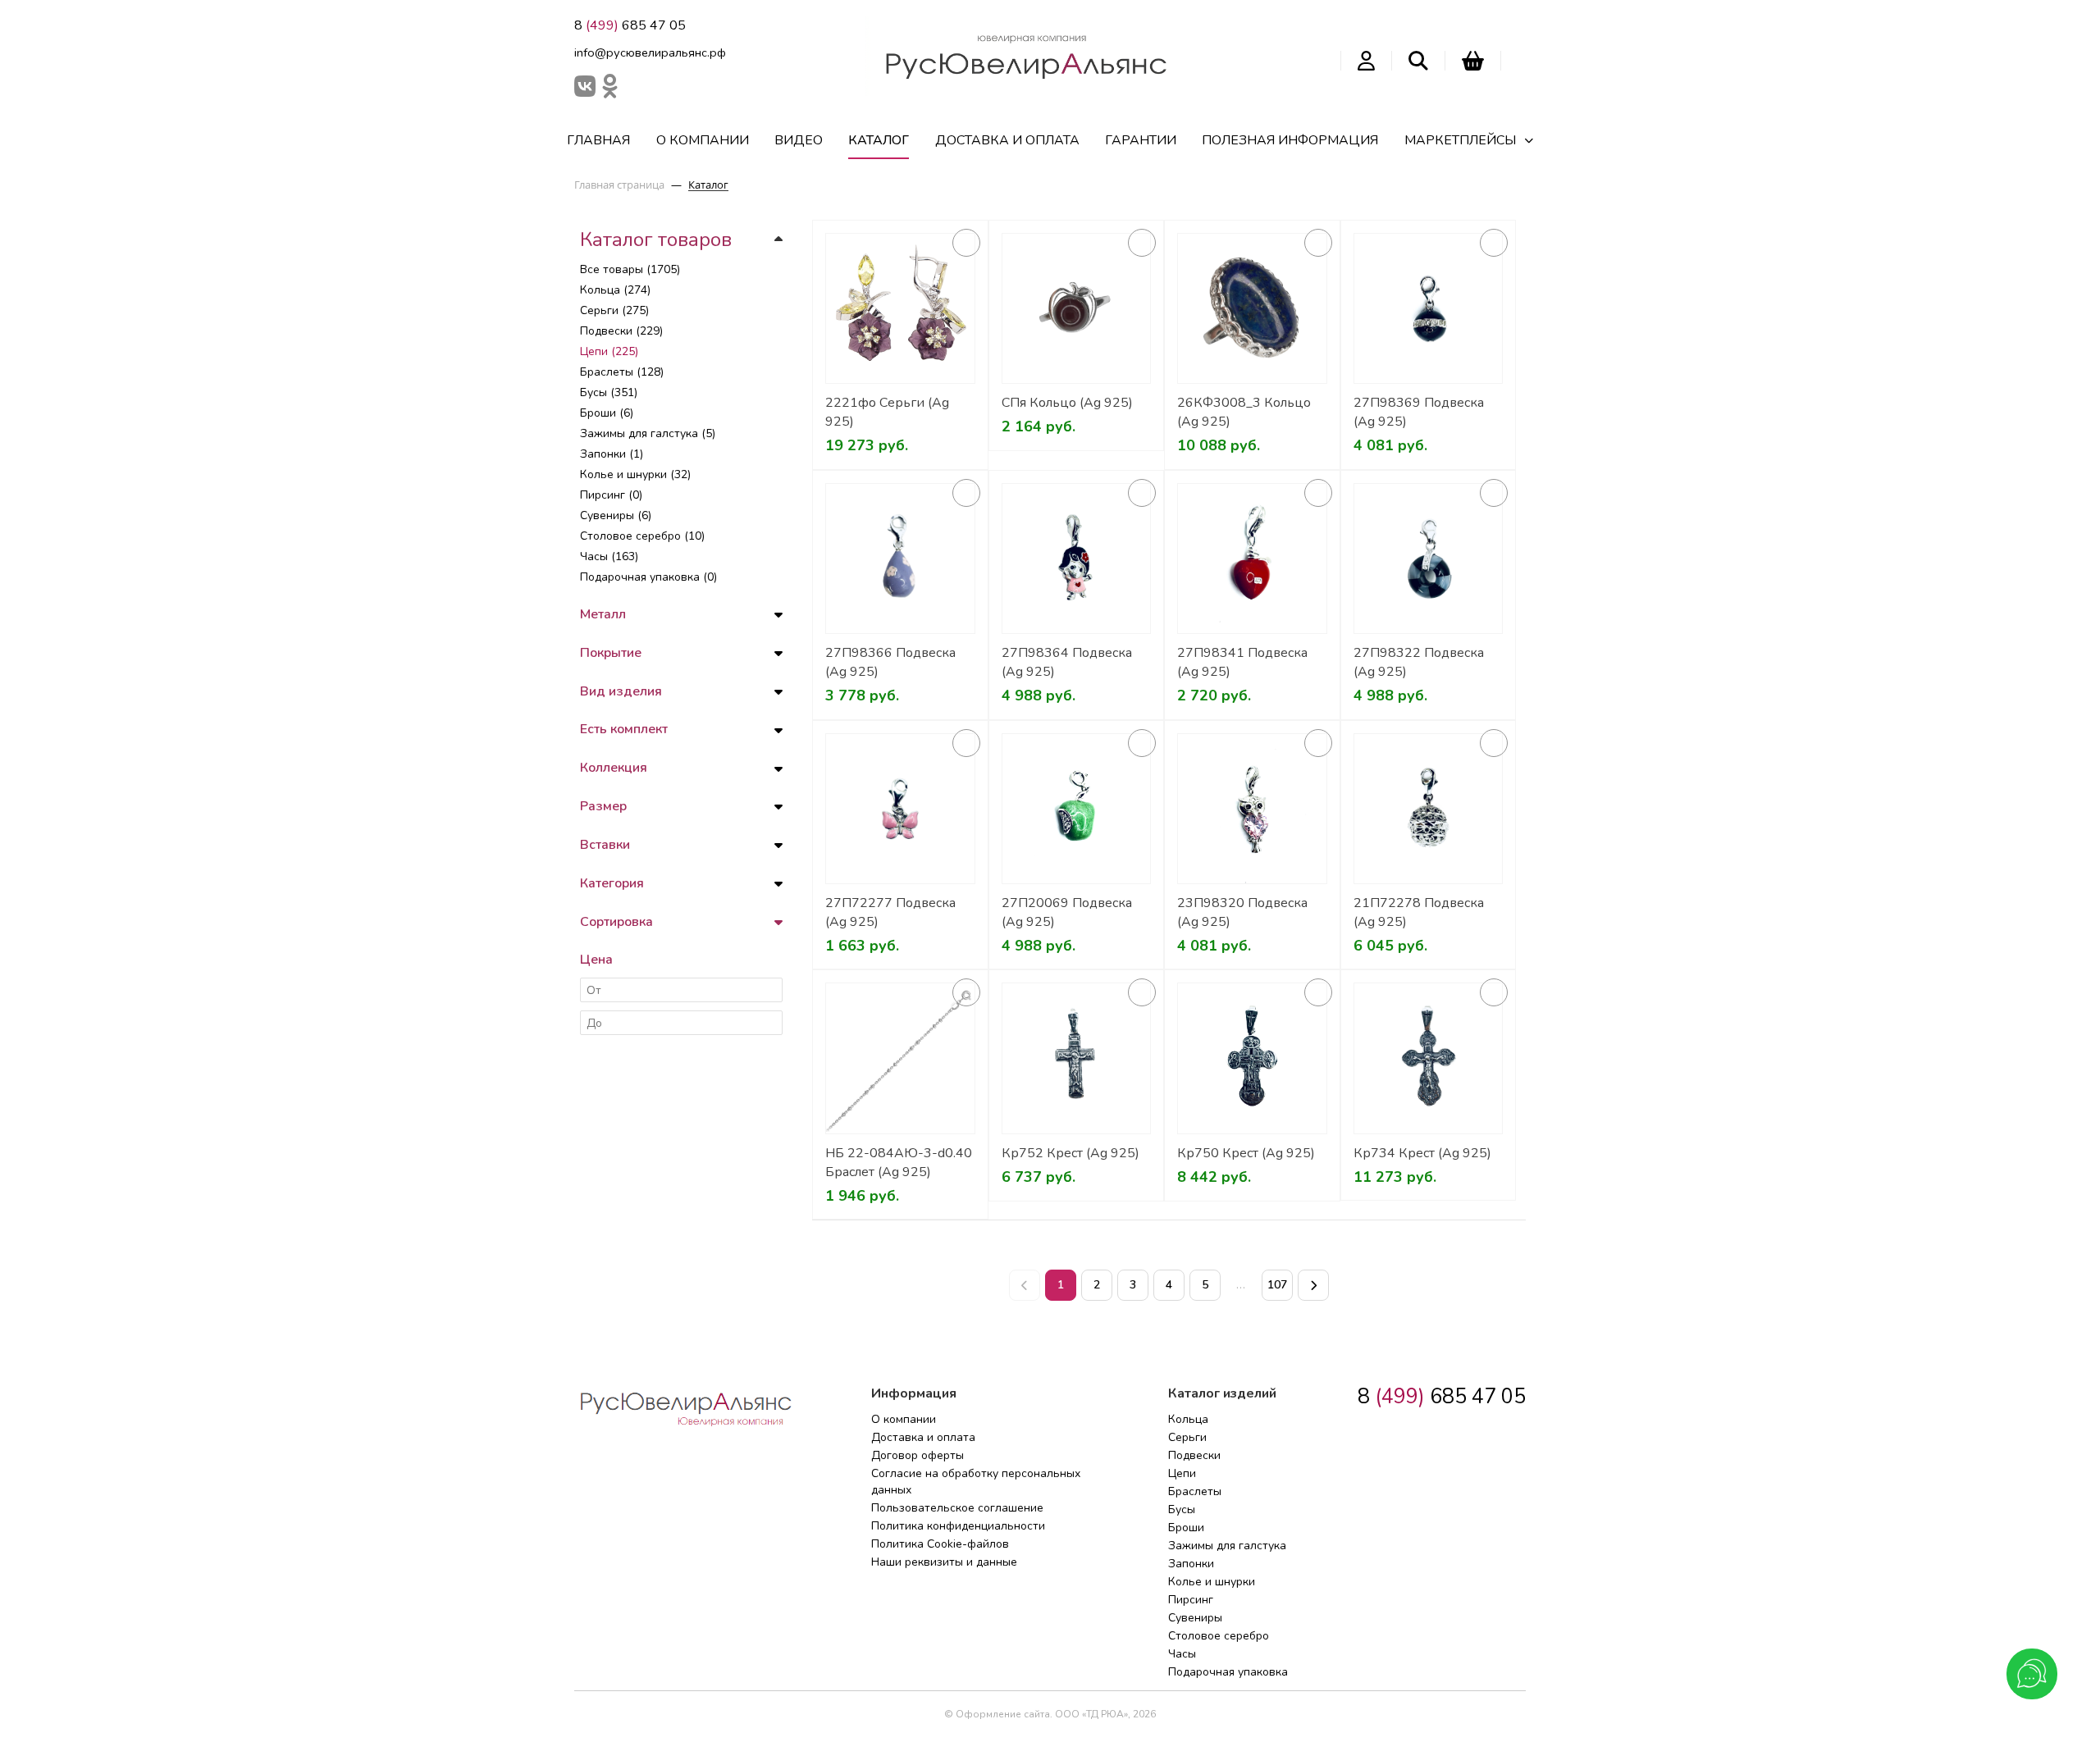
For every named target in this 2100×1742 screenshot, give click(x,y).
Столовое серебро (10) (642, 536)
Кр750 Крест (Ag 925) (1246, 1153)
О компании (703, 140)
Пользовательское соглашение (957, 1508)
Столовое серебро (1219, 1636)
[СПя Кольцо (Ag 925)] (1077, 309)
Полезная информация (1290, 140)
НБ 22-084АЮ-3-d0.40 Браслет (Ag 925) (899, 1163)
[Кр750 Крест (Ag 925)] (1252, 1058)
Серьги (1187, 1437)
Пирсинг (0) (611, 495)
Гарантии (1141, 140)
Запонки (1191, 1564)
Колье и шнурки (1212, 1582)
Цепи (1182, 1473)
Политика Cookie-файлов (940, 1544)
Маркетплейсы (1460, 140)
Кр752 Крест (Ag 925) (1071, 1153)
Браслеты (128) (622, 372)
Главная (598, 140)
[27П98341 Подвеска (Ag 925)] (1252, 559)
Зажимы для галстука (1227, 1546)
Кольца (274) (615, 290)
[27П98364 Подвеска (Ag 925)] (1077, 559)
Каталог (879, 140)
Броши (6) (607, 413)
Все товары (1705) (630, 269)
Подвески (1194, 1455)
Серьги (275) (614, 310)
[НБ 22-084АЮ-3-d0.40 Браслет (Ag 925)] (900, 1058)
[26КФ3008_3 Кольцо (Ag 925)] (1252, 309)
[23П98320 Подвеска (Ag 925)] (1252, 809)
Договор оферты (918, 1455)
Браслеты (1195, 1491)
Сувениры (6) (616, 515)
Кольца (1188, 1419)
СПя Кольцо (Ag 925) (1067, 403)
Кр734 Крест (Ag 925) (1422, 1153)
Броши (1186, 1528)
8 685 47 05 (630, 25)
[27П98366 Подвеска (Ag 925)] (900, 559)
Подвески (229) (621, 331)
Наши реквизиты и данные (944, 1562)
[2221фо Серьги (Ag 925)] (900, 309)
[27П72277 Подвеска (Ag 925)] (900, 809)
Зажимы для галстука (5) (648, 433)
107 (1277, 1285)
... (1241, 1285)
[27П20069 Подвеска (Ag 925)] (1077, 809)
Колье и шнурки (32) (635, 474)
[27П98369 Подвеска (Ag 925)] (1429, 309)
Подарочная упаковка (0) (648, 577)
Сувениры (1195, 1618)
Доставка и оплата (1007, 140)
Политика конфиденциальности (958, 1526)
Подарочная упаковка (1228, 1672)
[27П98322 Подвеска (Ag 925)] (1429, 559)
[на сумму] (1473, 61)
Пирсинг (1191, 1600)
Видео (799, 140)
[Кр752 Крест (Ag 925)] (1077, 1058)
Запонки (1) (612, 454)
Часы (1182, 1654)
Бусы (1182, 1509)
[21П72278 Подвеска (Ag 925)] (1429, 809)
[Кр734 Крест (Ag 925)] (1429, 1058)
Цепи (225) (609, 351)
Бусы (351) (609, 392)
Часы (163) (609, 556)
